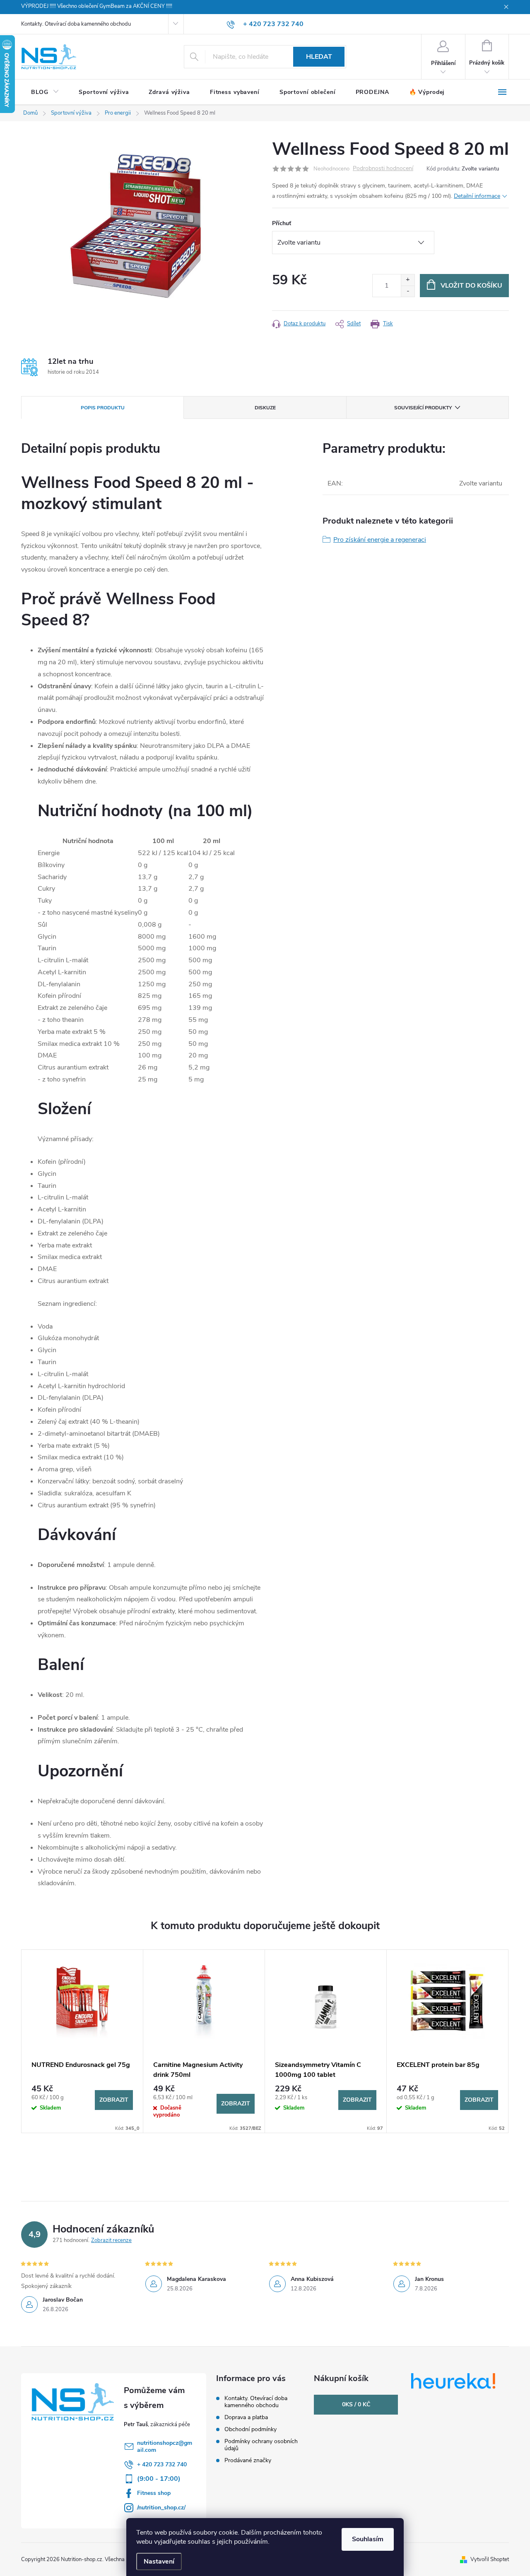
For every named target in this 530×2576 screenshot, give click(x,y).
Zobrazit (114, 2100)
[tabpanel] (82, 2041)
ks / (356, 2404)
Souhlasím (368, 2539)
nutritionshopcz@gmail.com (165, 2446)
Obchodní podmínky (251, 2429)
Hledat (319, 57)
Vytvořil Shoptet (490, 2559)
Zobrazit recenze (111, 2240)
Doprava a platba (246, 2417)
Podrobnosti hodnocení (383, 169)
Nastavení (159, 2562)
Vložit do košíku (471, 286)
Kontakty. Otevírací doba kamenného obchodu (76, 24)
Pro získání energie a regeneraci (380, 540)
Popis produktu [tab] (103, 408)
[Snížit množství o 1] (408, 291)
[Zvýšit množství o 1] (408, 280)
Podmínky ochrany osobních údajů (261, 2445)
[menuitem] (45, 92)
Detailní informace (477, 196)
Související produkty (423, 408)
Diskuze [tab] (265, 408)
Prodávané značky (248, 2460)
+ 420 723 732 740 (162, 2464)
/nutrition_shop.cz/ (161, 2508)
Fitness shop (154, 2493)
